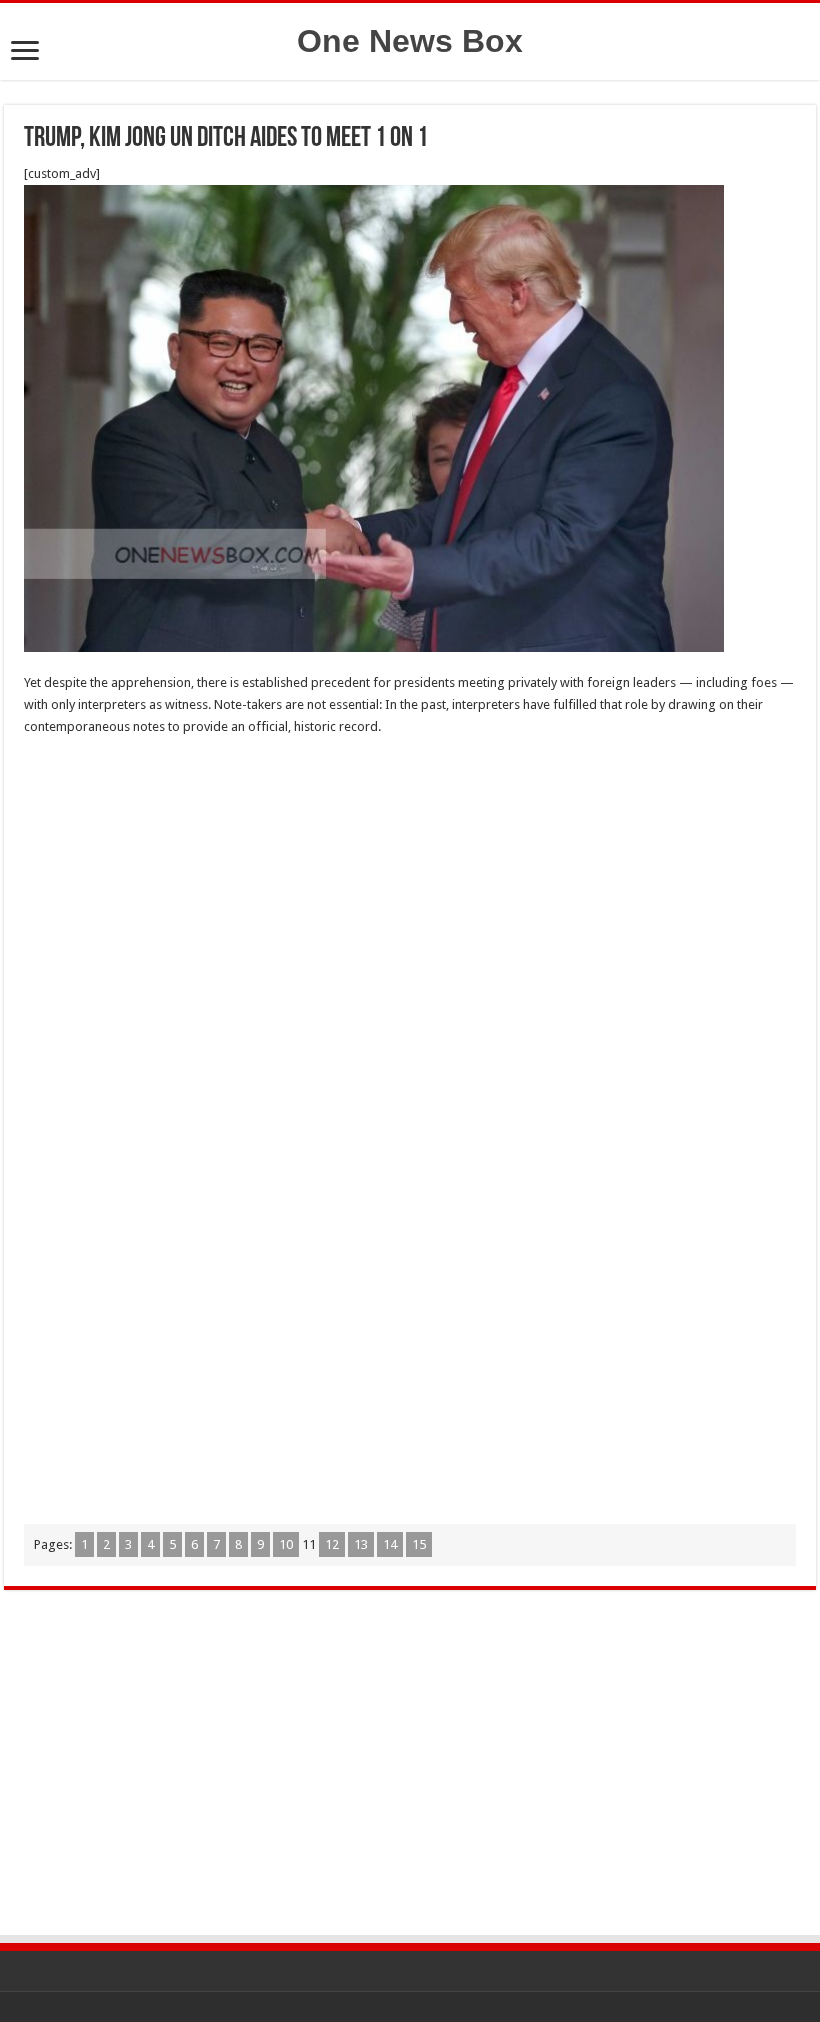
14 (390, 1544)
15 (419, 1544)
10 (286, 1544)
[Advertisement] (410, 898)
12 (332, 1544)
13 (361, 1544)
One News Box (410, 41)
